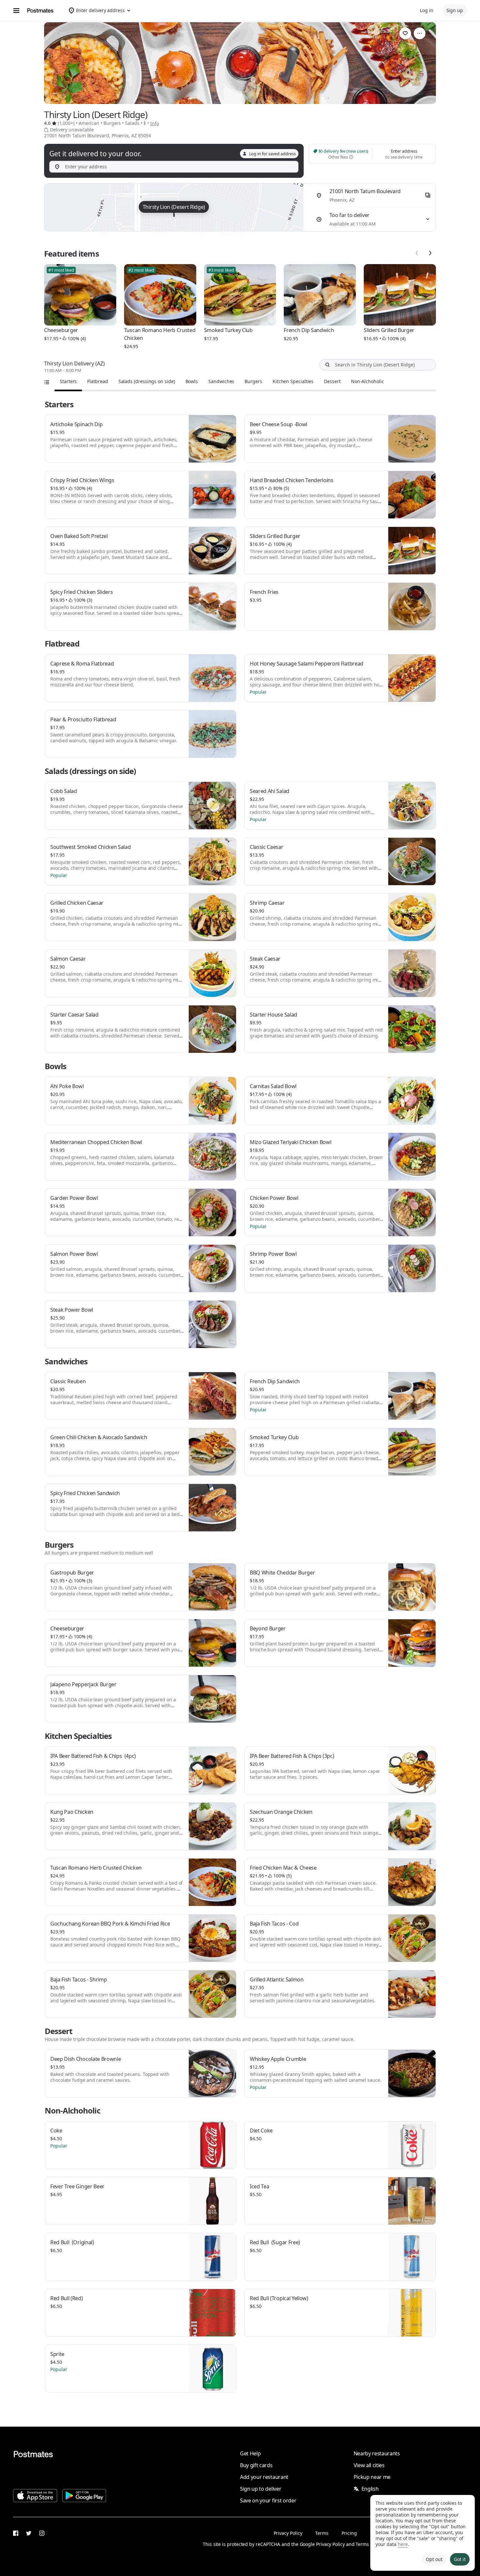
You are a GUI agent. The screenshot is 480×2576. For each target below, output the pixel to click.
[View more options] (420, 33)
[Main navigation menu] (16, 10)
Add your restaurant (264, 2477)
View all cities (369, 2465)
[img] (174, 207)
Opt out (434, 2559)
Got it (460, 2559)
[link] (405, 33)
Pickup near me (372, 2477)
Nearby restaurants (377, 2453)
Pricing (349, 2533)
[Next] (430, 253)
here (403, 2544)
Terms (322, 2533)
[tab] (68, 381)
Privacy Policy (288, 2533)
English (370, 2489)
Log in (427, 10)
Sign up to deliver (261, 2489)
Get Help (250, 2453)
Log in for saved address (272, 154)
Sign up (455, 10)
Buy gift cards (256, 2465)
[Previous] (417, 253)
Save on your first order (268, 2500)
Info (155, 123)
